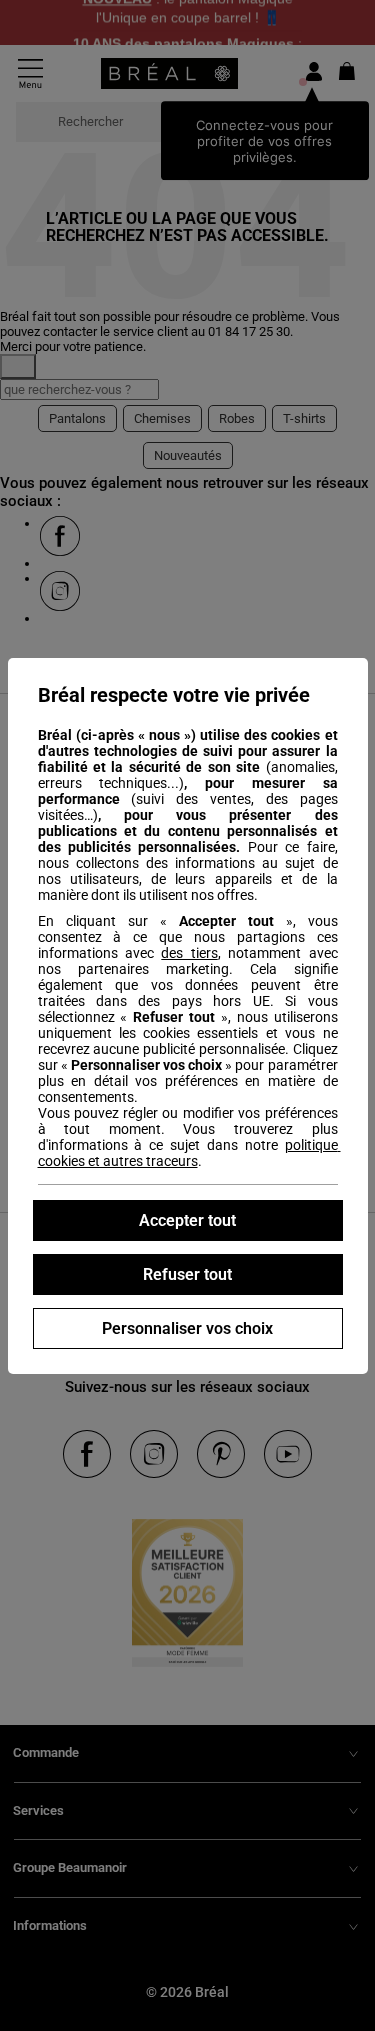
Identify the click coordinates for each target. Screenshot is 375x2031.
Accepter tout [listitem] (187, 1220)
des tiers (189, 953)
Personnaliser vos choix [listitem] (187, 1328)
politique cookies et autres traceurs (189, 1153)
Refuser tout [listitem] (187, 1274)
